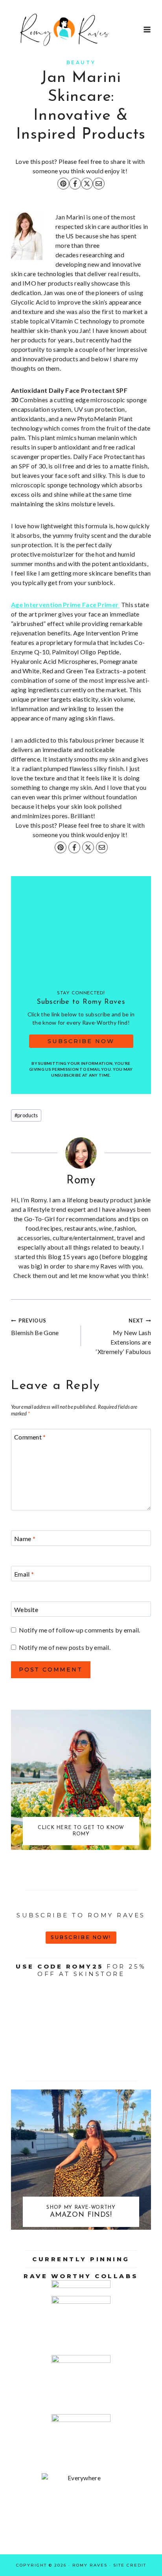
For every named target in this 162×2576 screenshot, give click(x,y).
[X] (87, 184)
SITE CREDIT (130, 2565)
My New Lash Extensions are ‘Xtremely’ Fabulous (123, 1336)
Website (26, 1609)
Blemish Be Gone (35, 1327)
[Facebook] (75, 184)
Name (25, 1538)
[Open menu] (147, 29)
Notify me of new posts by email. (65, 1647)
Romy (81, 1180)
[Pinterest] (63, 184)
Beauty (81, 62)
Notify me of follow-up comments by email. (80, 1630)
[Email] (99, 184)
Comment (30, 1437)
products (26, 1115)
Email (24, 1574)
